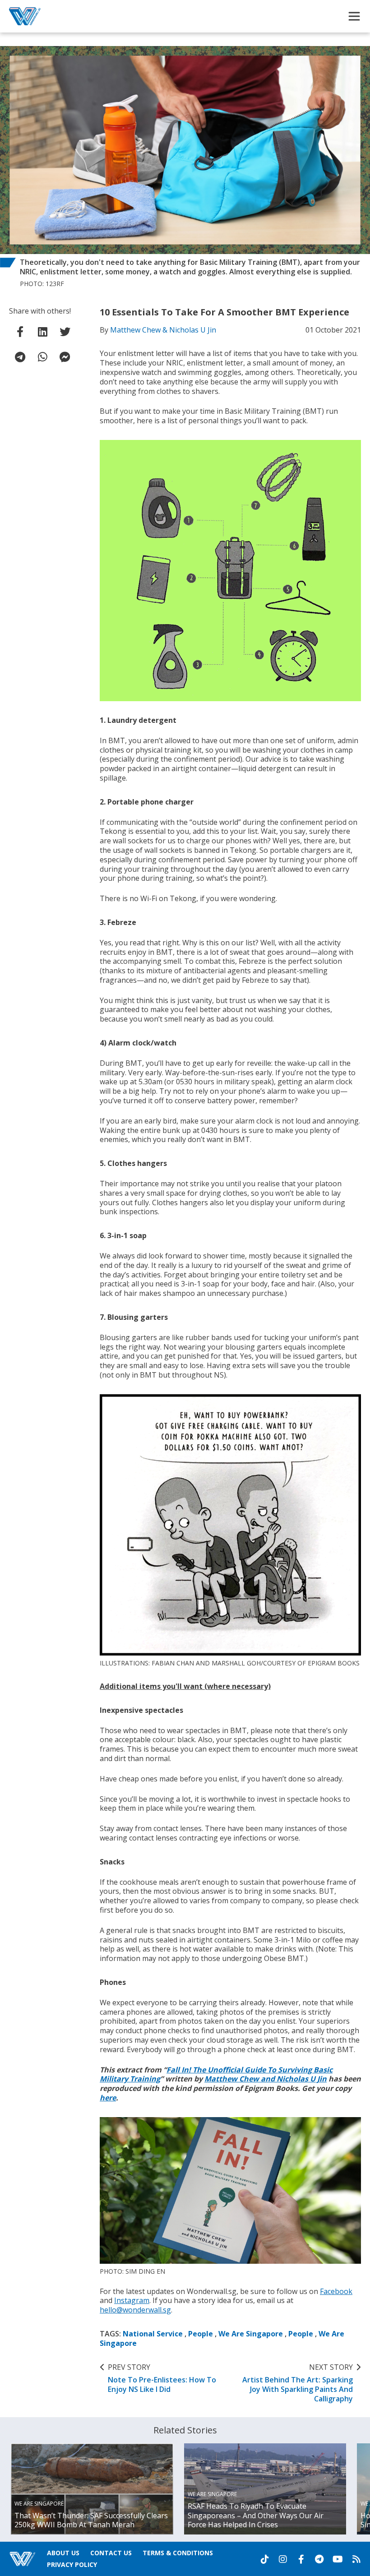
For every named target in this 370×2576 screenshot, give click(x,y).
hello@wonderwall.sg (135, 2310)
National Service (153, 2334)
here (108, 2098)
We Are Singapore (251, 2334)
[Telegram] (319, 2559)
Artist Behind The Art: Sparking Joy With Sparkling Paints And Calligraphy (298, 2383)
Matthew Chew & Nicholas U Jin (163, 330)
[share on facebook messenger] (65, 357)
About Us (63, 2553)
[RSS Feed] (356, 2559)
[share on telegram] (20, 357)
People (201, 2334)
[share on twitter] (65, 332)
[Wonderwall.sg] (25, 16)
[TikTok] (265, 2559)
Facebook (336, 2291)
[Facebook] (301, 2559)
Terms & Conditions (178, 2553)
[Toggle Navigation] (354, 16)
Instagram (132, 2300)
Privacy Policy (72, 2564)
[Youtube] (338, 2559)
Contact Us (111, 2553)
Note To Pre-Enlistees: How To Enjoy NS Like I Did (162, 2378)
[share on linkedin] (42, 332)
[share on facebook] (20, 332)
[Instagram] (283, 2559)
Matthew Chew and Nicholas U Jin (266, 2079)
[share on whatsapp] (42, 357)
